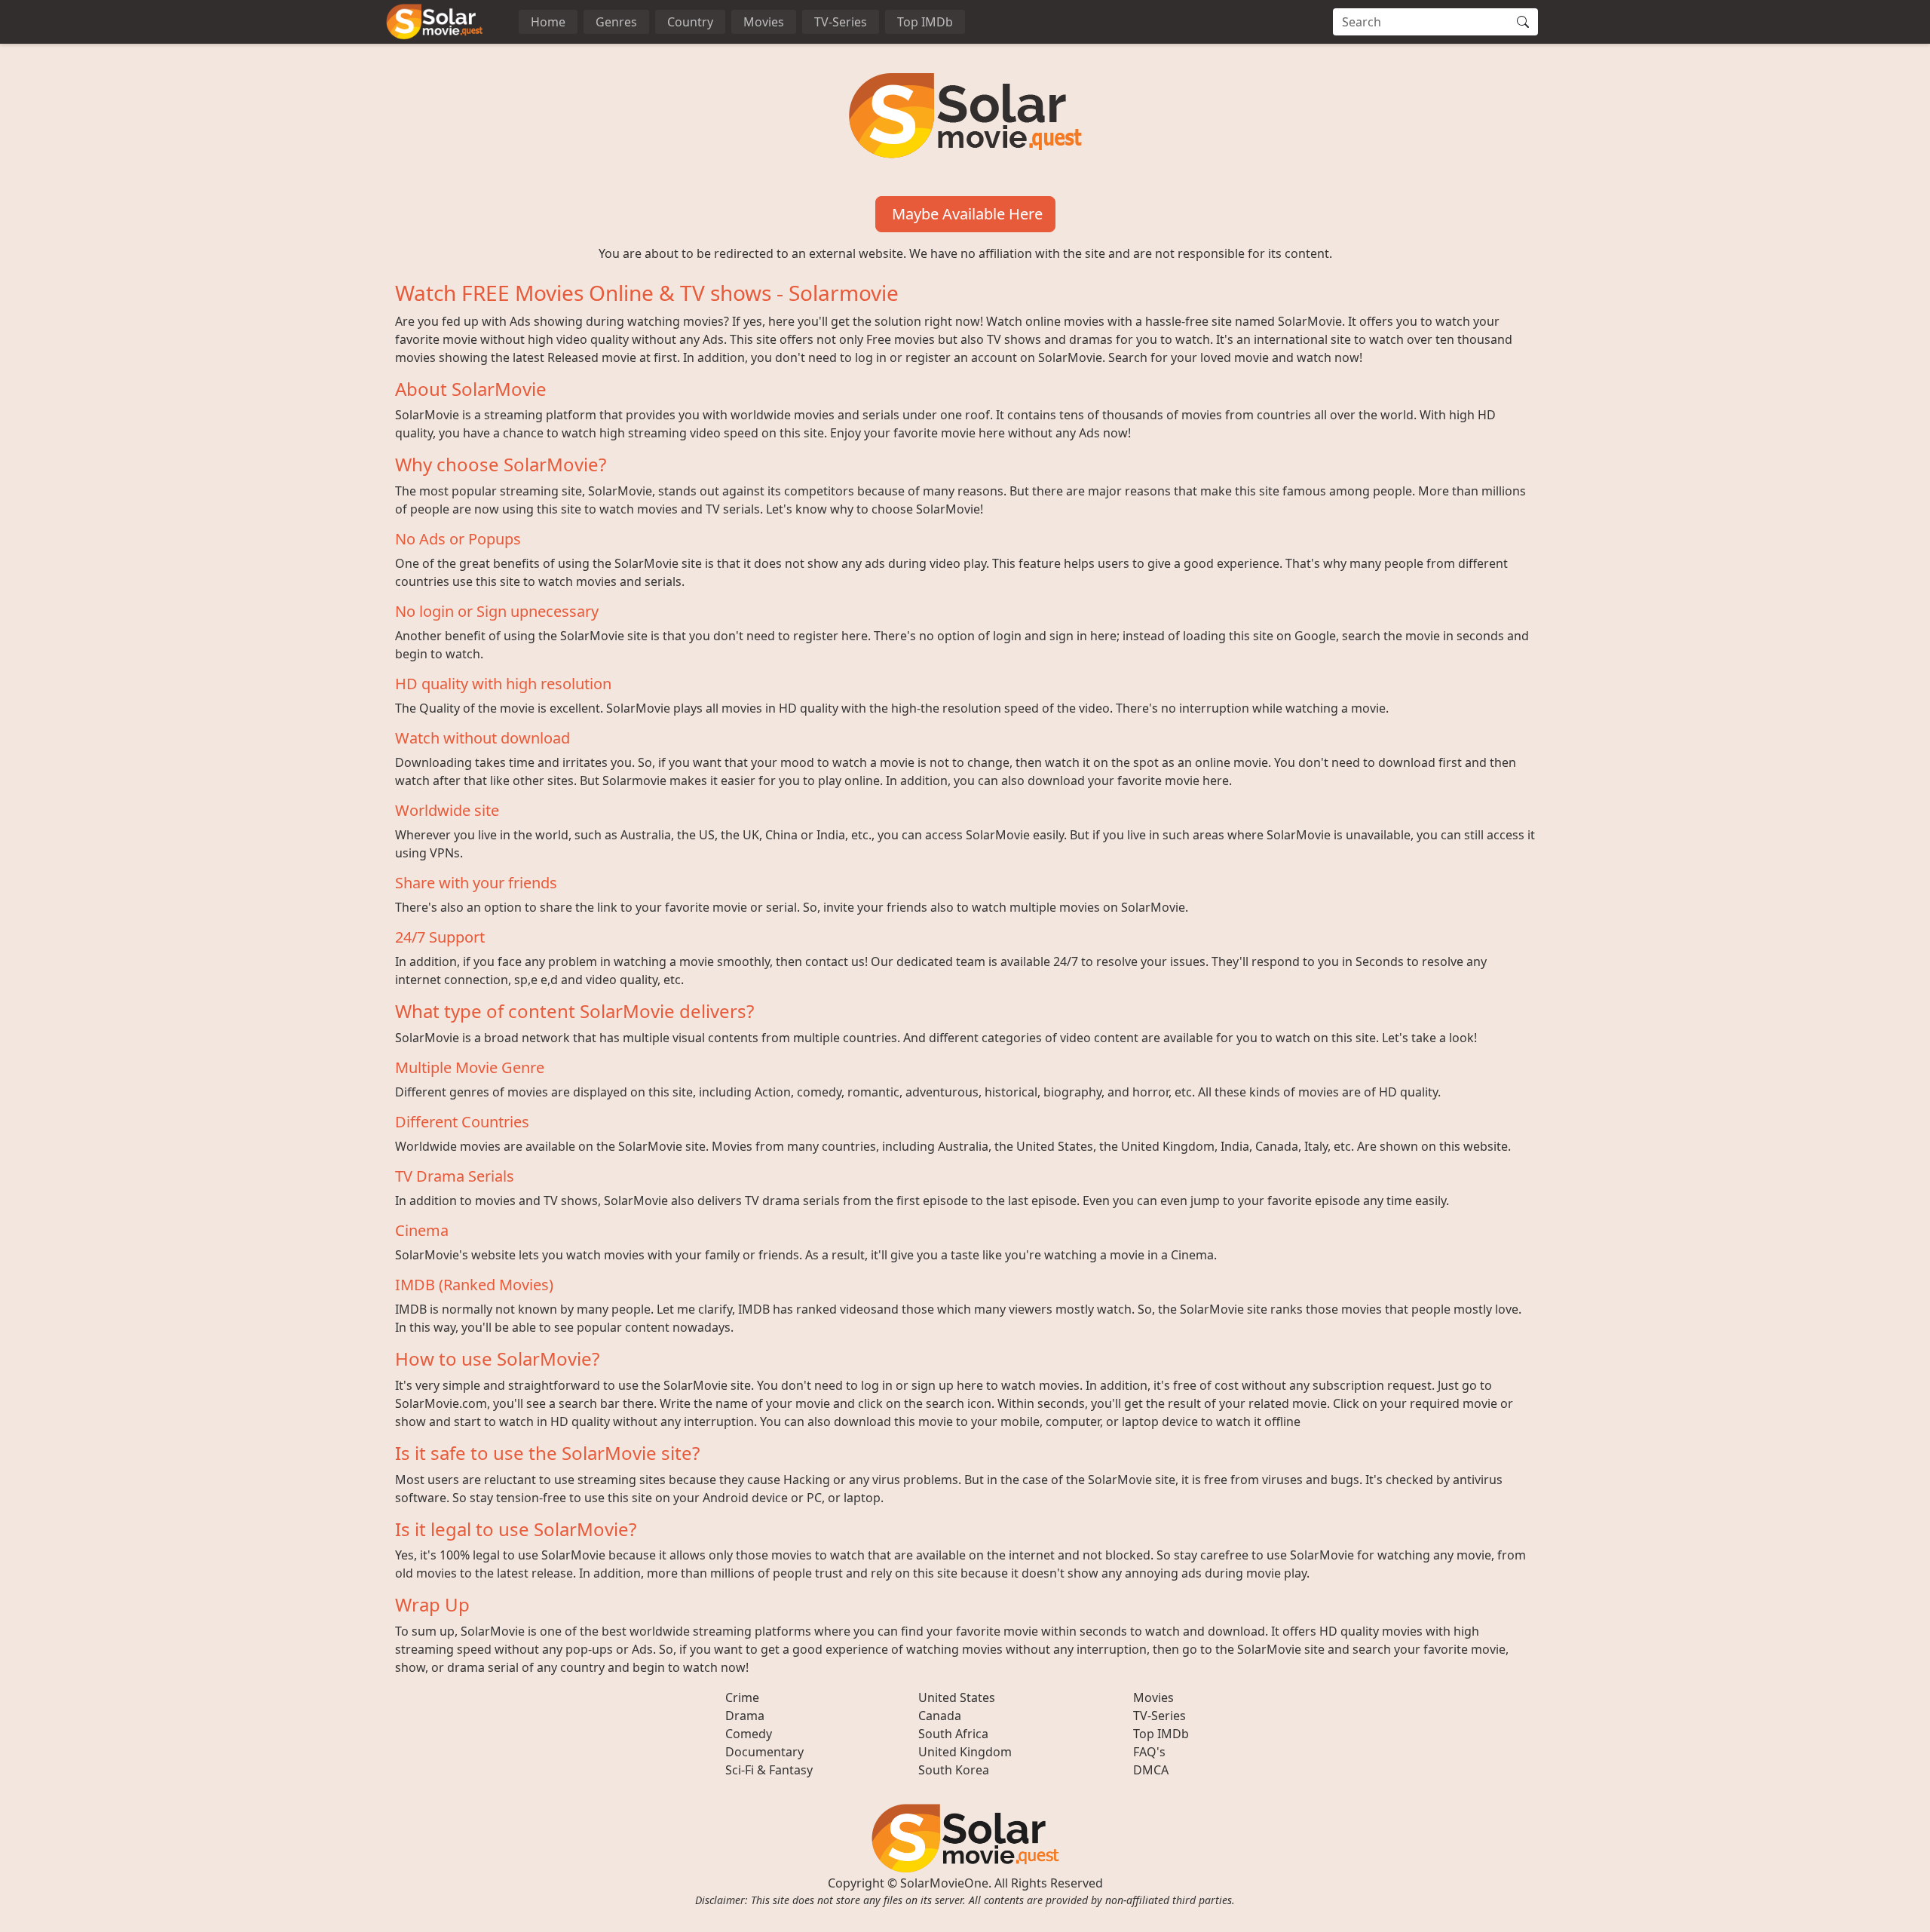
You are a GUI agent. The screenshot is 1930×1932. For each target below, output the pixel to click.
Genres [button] (616, 22)
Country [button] (690, 22)
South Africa (953, 1734)
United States (957, 1697)
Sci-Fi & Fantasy (769, 1770)
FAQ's (1149, 1752)
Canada (940, 1716)
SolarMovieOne (944, 1883)
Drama (745, 1716)
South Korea (954, 1770)
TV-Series (841, 22)
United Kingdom (965, 1752)
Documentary (764, 1752)
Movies (764, 22)
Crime (742, 1697)
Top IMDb (925, 22)
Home (548, 22)
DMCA (1151, 1770)
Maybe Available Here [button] (965, 214)
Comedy (749, 1734)
